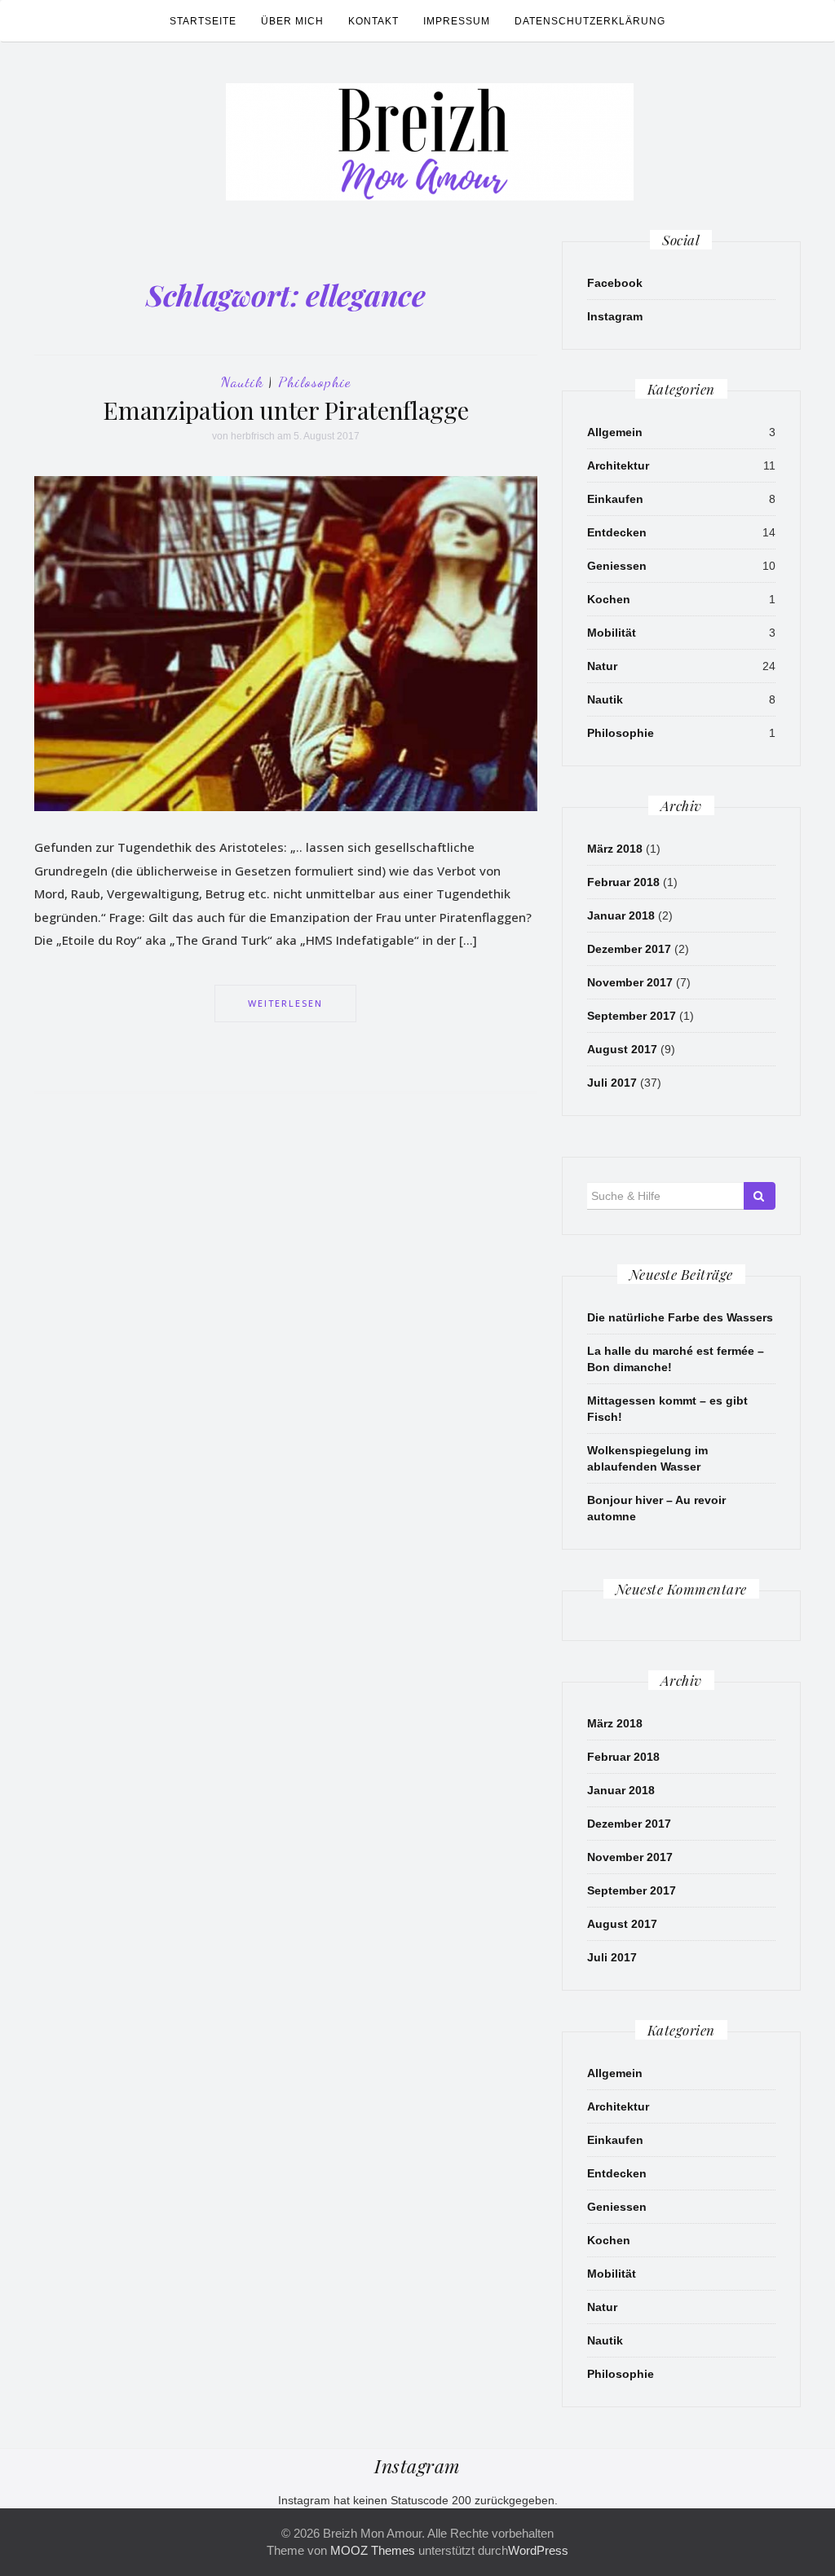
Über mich (292, 21)
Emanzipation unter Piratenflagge (285, 410)
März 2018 (615, 849)
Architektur (618, 465)
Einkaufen (615, 499)
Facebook (615, 283)
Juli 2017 (612, 1083)
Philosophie (314, 382)
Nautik (242, 382)
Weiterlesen (285, 1003)
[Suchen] (760, 1196)
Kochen (609, 599)
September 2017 (632, 1016)
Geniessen (617, 566)
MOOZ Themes (373, 2550)
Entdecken (617, 532)
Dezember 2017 (629, 949)
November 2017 (630, 982)
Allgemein (615, 432)
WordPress (538, 2550)
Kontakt (373, 21)
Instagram (615, 316)
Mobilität (612, 633)
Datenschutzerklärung (590, 21)
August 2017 (622, 1049)
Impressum (457, 21)
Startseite (203, 21)
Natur (602, 666)
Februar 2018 (623, 882)
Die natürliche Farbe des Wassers (680, 1317)
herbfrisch (253, 436)
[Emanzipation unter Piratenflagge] (286, 643)
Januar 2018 (621, 915)
